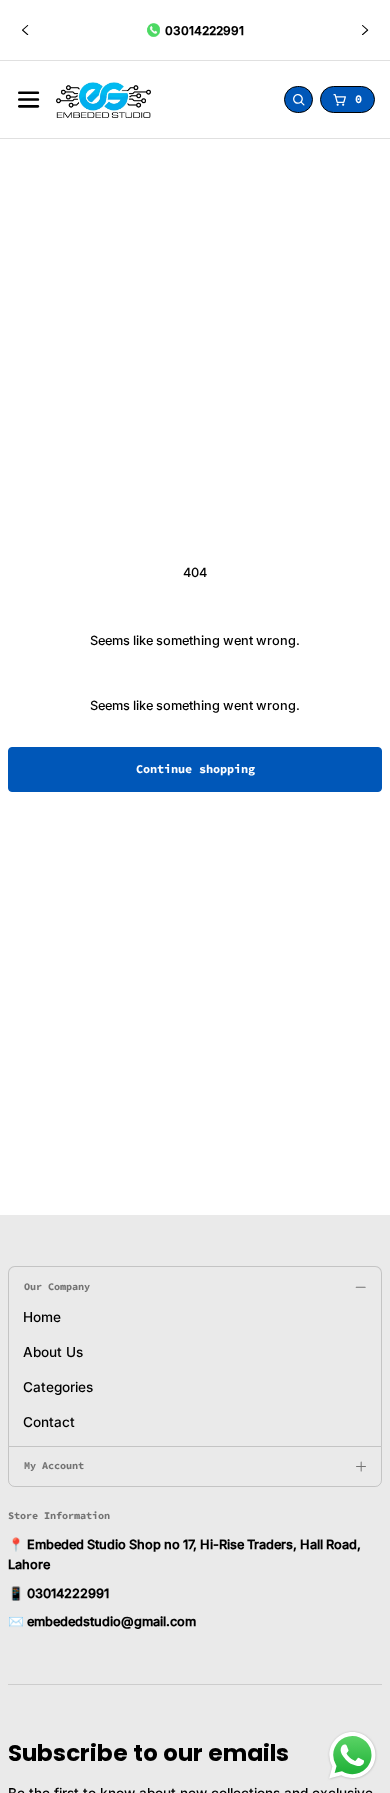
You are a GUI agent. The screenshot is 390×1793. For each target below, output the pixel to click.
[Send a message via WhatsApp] (352, 1755)
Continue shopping (195, 768)
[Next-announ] (365, 30)
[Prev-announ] (25, 30)
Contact (49, 1422)
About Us (53, 1352)
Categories (58, 1387)
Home (42, 1317)
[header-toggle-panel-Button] (28, 99)
